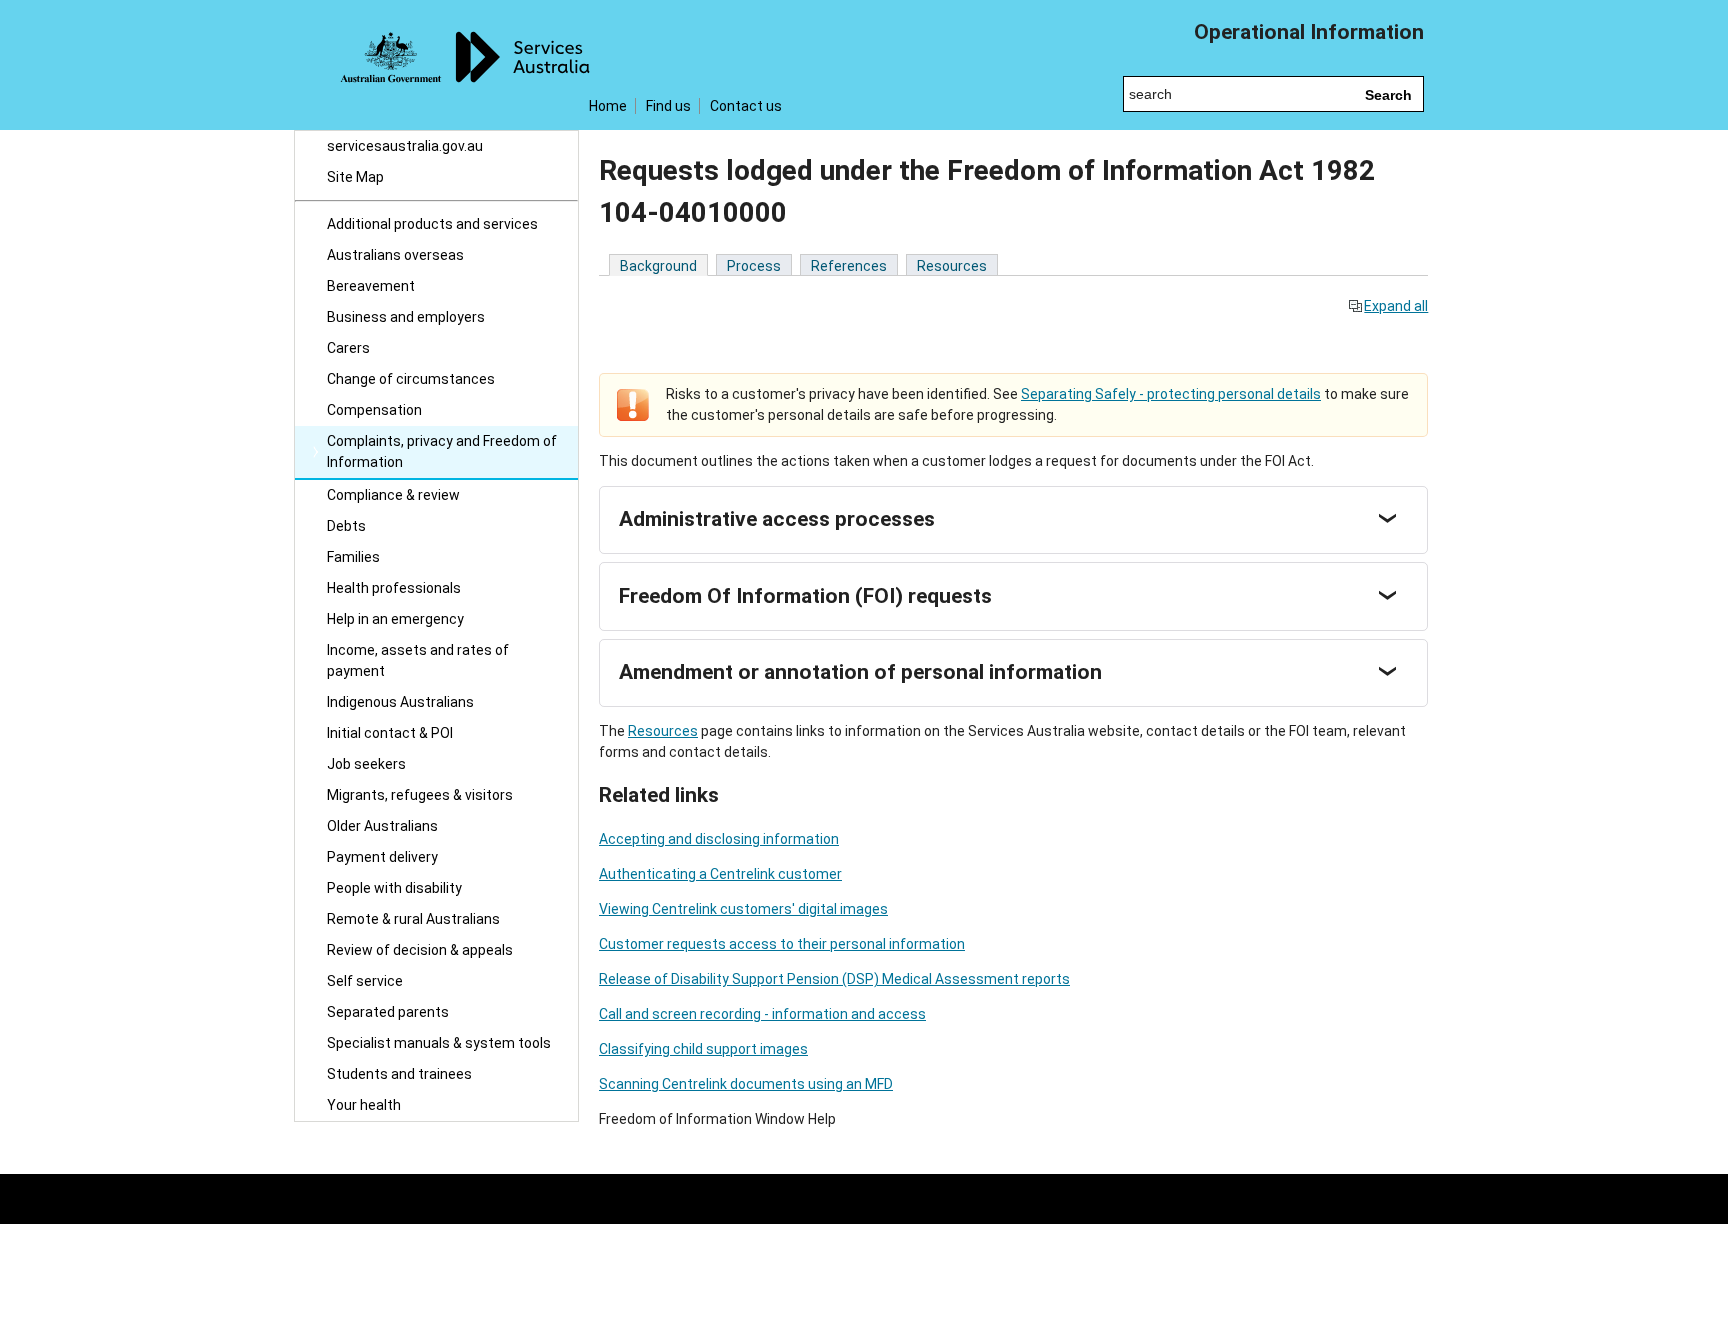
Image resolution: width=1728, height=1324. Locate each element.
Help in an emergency (395, 619)
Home (608, 106)
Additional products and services (432, 224)
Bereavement (371, 286)
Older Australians (382, 826)
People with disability (394, 888)
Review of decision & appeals (420, 950)
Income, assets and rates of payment (418, 660)
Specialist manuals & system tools (439, 1043)
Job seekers (366, 764)
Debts (346, 526)
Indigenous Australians (400, 702)
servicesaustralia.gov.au (405, 146)
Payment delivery (382, 857)
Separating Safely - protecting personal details (1171, 394)
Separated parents (388, 1012)
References (849, 266)
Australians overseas (395, 255)
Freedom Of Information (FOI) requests (805, 596)
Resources (952, 266)
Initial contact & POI (390, 733)
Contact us (746, 106)
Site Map (355, 177)
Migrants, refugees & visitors (420, 795)
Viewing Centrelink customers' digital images (743, 909)
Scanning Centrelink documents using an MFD (746, 1084)
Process (754, 266)
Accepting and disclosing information (719, 839)
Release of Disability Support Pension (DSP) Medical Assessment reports (834, 979)
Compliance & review (393, 495)
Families (353, 557)
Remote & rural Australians (413, 919)
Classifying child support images (703, 1049)
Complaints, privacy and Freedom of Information (442, 451)
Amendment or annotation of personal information (860, 672)
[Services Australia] (436, 65)
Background (658, 266)
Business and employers (406, 317)
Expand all (1396, 306)
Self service (365, 981)
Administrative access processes (777, 519)
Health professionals (394, 588)
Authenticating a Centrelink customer (720, 874)
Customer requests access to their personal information (782, 944)
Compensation (374, 410)
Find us (668, 106)
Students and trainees (399, 1074)
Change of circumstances (411, 379)
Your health (364, 1105)
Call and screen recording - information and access (762, 1014)
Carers (348, 348)
